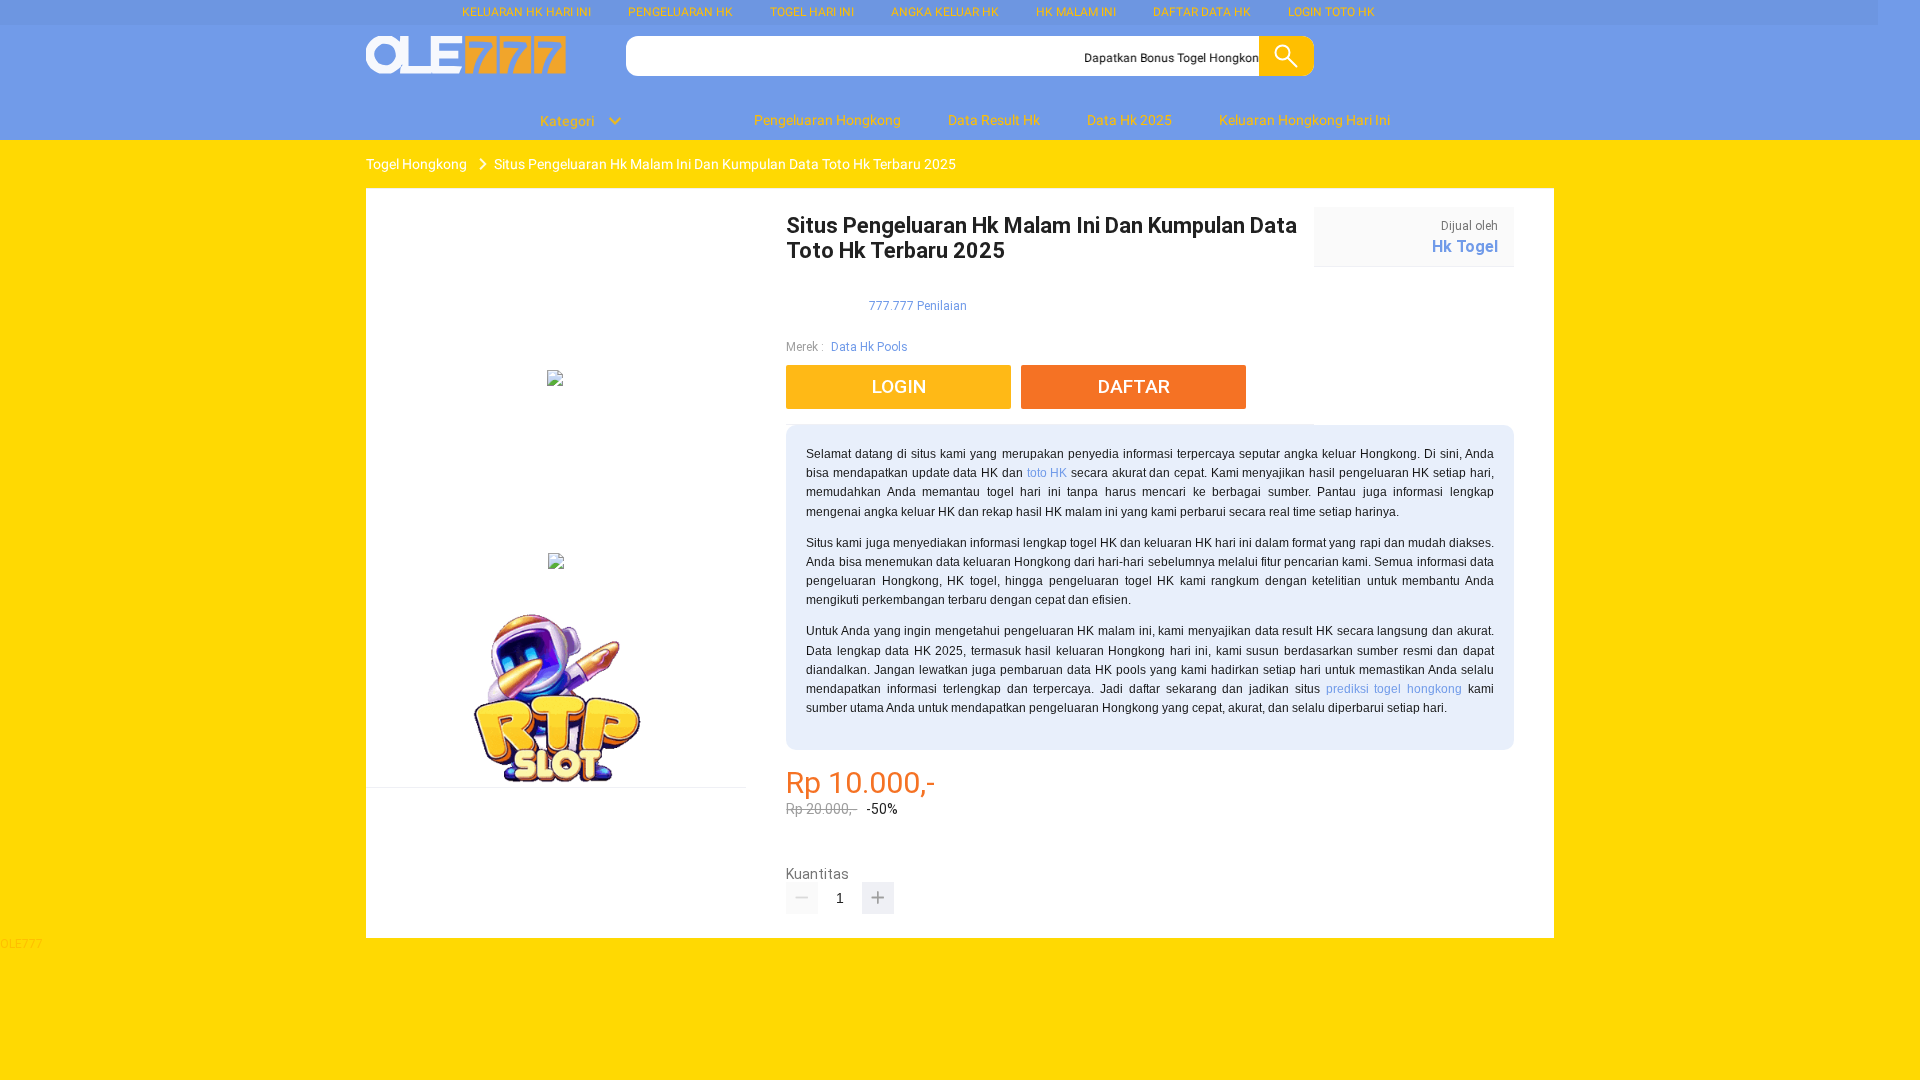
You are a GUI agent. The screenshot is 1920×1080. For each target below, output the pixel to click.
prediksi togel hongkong (1394, 689)
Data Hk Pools (869, 347)
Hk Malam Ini (1076, 12)
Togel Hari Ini (812, 12)
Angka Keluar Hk (945, 12)
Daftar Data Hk (1202, 12)
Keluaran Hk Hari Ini (526, 12)
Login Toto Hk (1331, 12)
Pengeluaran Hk (680, 12)
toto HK (1047, 473)
